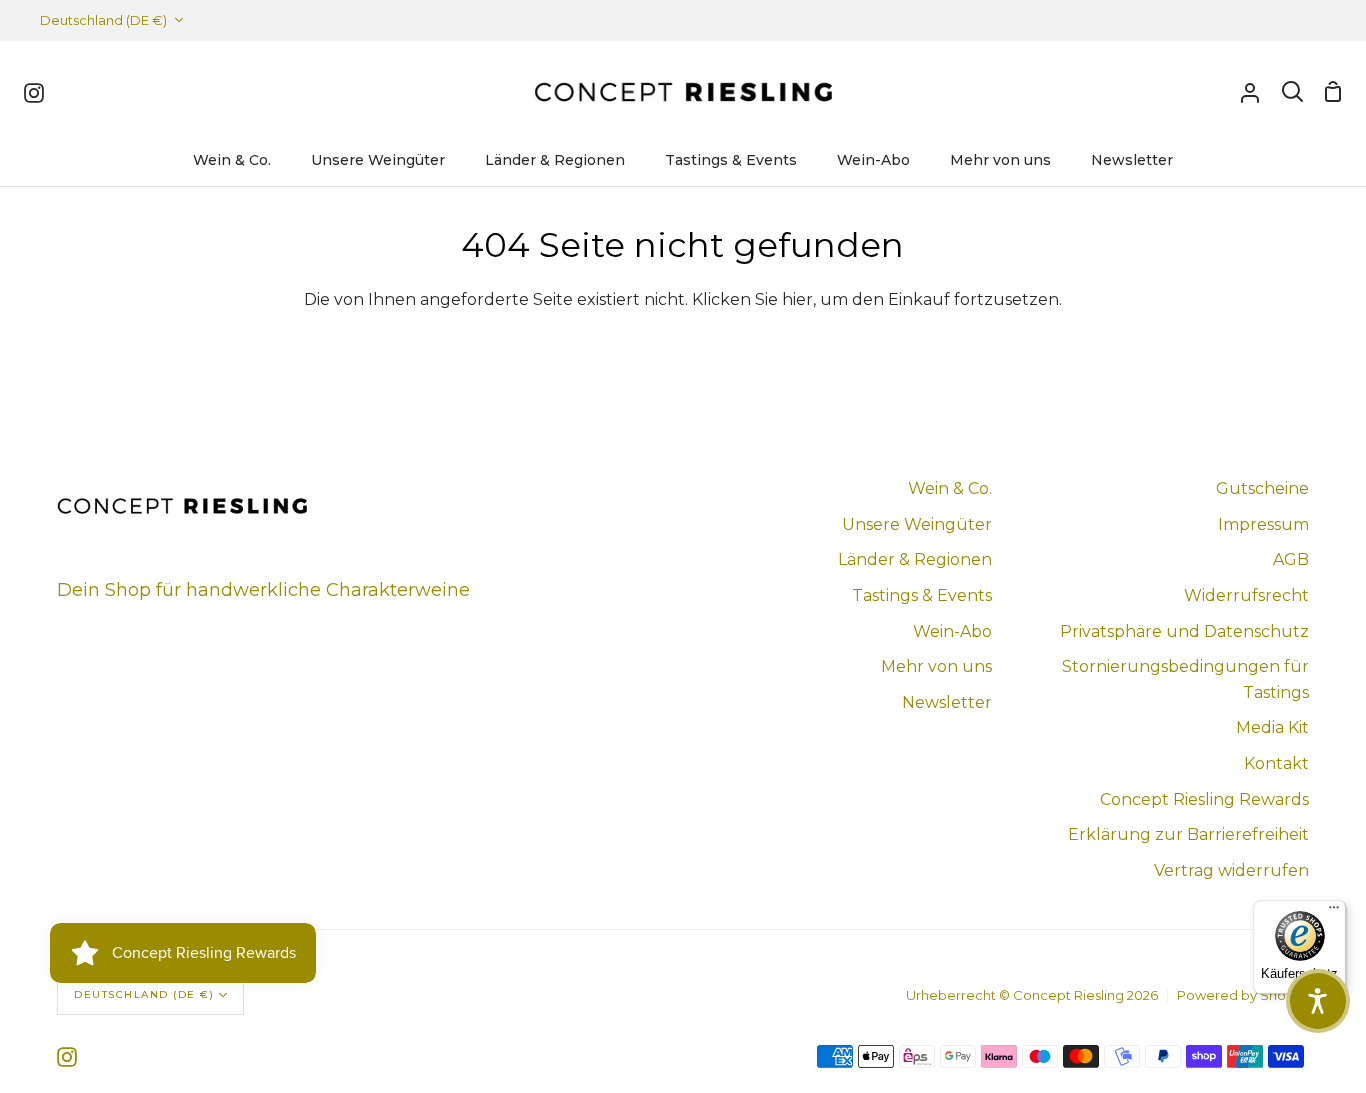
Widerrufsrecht (1246, 595)
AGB (1291, 559)
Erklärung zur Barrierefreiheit (1188, 834)
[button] (1318, 1001)
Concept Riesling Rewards (1204, 799)
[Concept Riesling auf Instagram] (67, 1057)
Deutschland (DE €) (103, 20)
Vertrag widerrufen (1231, 870)
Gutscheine (1262, 488)
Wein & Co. (950, 488)
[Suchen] (1292, 92)
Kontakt (1276, 763)
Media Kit (1272, 727)
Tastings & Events (922, 595)
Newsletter (947, 702)
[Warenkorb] (1333, 92)
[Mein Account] (1250, 92)
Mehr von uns (936, 666)
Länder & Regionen (915, 559)
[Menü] (1334, 912)
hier (797, 299)
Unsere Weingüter (917, 524)
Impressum (1263, 524)
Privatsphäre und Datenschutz (1184, 631)
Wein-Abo (952, 631)
